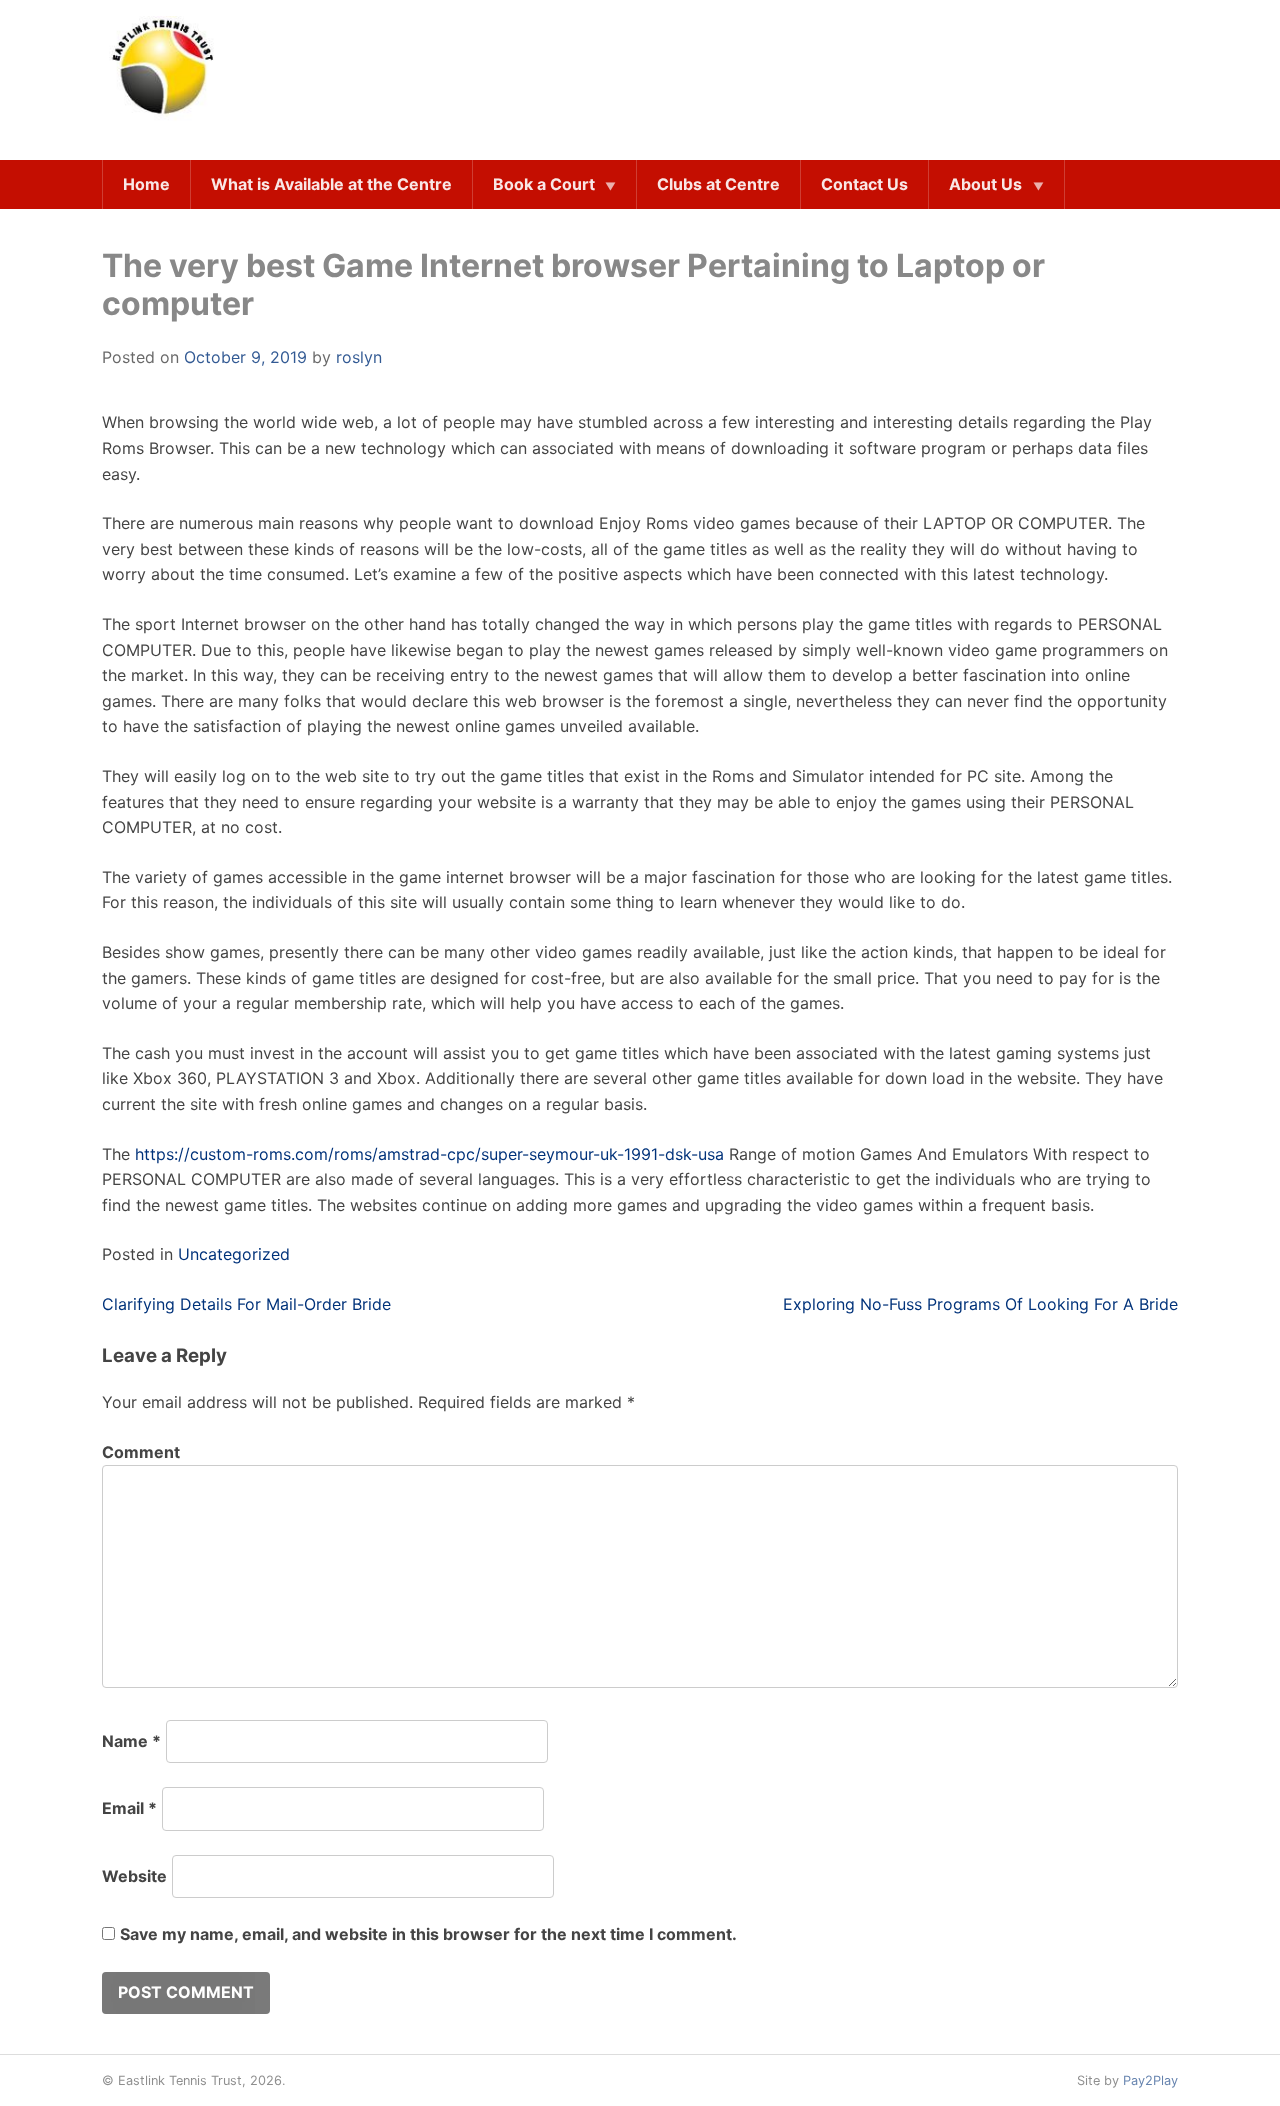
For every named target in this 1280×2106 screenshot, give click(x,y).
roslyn (359, 357)
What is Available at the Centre (331, 184)
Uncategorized (234, 1254)
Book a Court (544, 184)
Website (134, 1876)
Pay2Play (1150, 2080)
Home (146, 184)
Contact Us (864, 184)
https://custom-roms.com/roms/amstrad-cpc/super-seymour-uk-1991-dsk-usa (429, 1154)
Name (131, 1741)
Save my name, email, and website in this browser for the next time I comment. (428, 1934)
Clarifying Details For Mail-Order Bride (246, 1304)
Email (129, 1808)
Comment (141, 1452)
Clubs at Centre (718, 184)
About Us (985, 184)
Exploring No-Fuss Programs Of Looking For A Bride (980, 1304)
